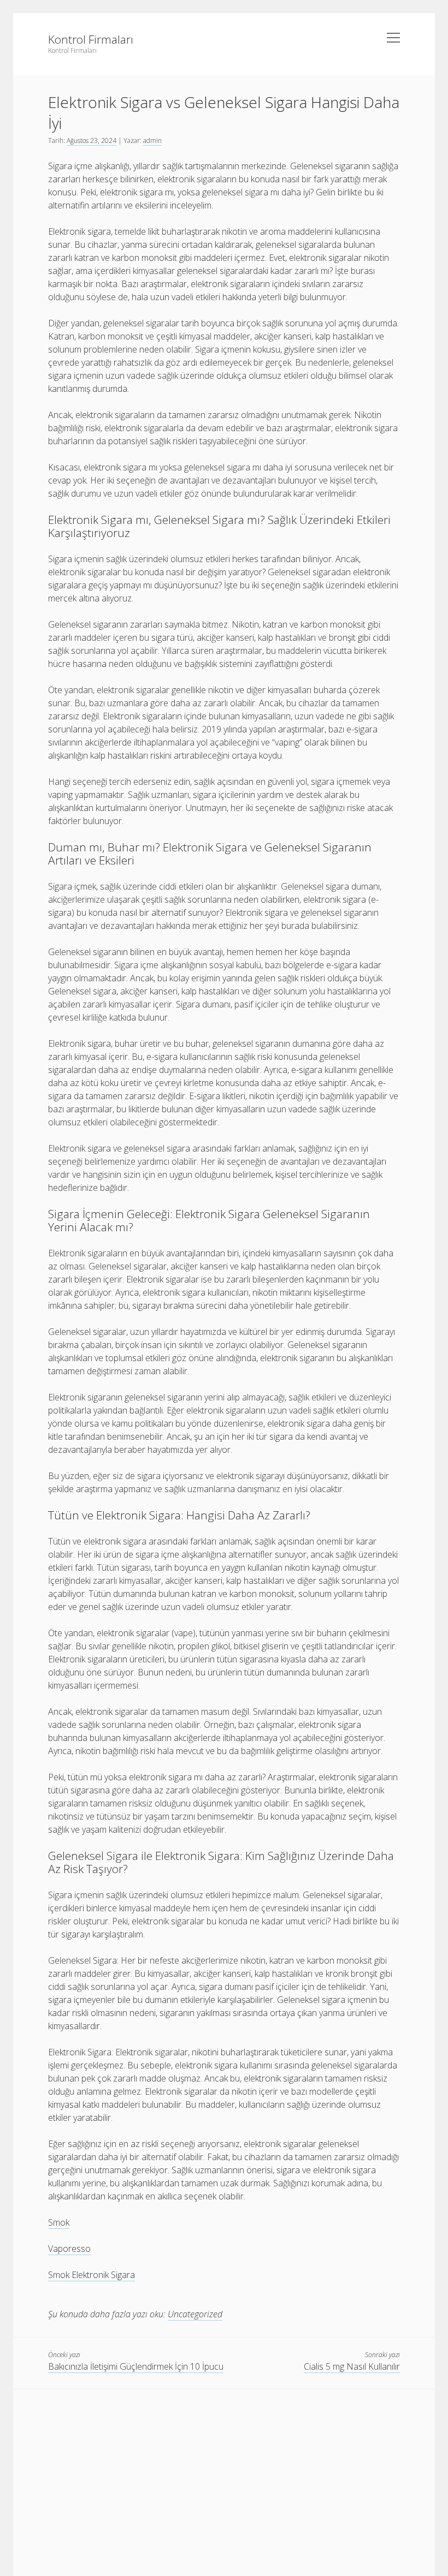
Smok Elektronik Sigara (92, 2275)
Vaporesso (69, 2249)
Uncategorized (195, 2314)
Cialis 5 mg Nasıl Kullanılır (352, 2366)
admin (152, 141)
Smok (59, 2222)
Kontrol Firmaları (91, 39)
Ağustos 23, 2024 (92, 141)
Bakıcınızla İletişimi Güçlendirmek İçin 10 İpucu (136, 2366)
